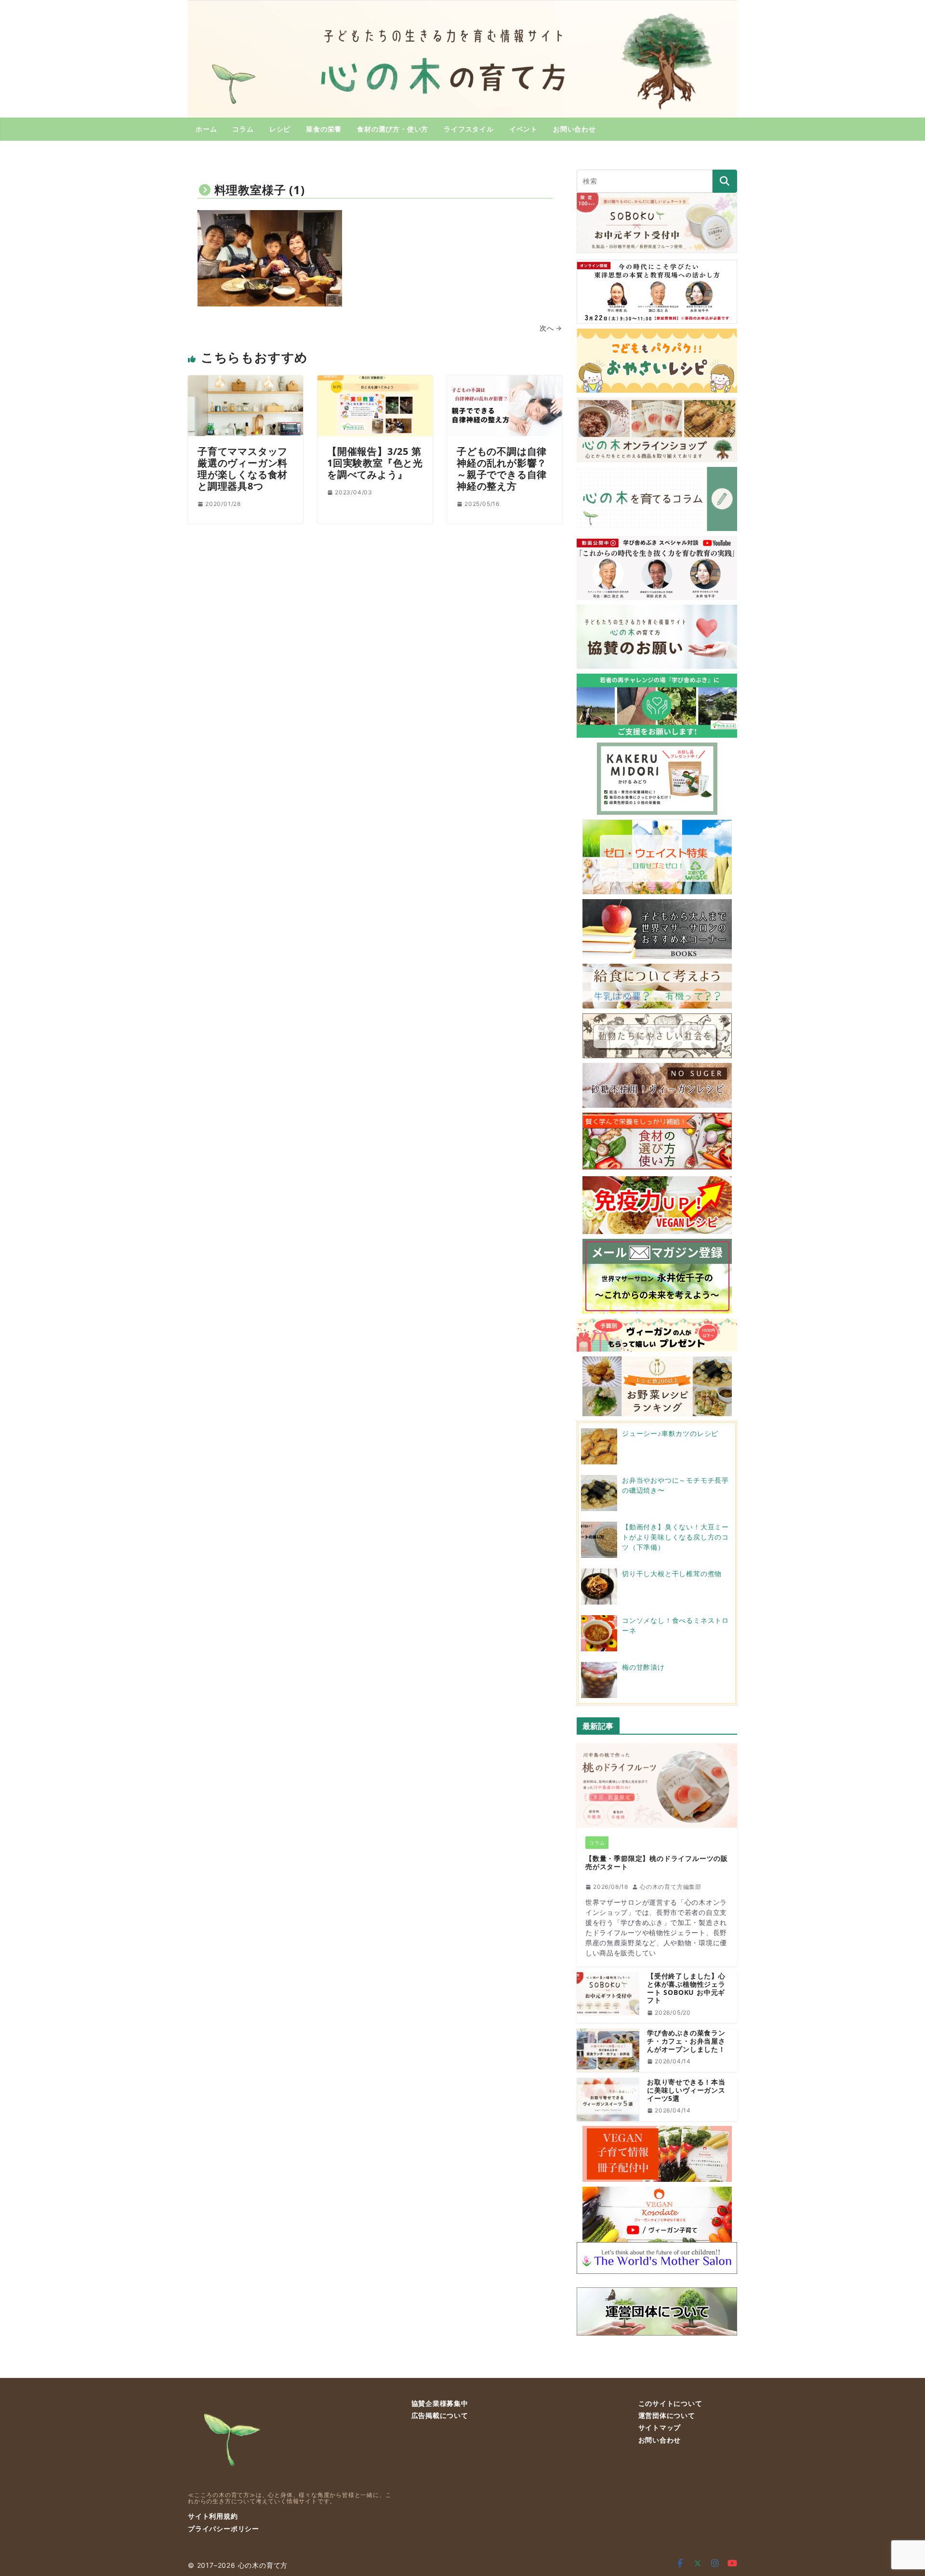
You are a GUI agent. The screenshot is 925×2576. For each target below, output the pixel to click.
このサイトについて (670, 2403)
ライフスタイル (469, 129)
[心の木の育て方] (462, 6)
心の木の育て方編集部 (671, 1887)
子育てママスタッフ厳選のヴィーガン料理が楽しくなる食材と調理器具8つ (243, 469)
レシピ (280, 129)
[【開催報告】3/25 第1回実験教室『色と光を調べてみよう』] (375, 381)
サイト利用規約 (213, 2516)
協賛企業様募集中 (440, 2403)
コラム (243, 129)
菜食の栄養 (324, 129)
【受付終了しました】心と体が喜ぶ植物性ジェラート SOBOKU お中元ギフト (686, 1988)
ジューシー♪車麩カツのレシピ (670, 1433)
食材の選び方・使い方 (393, 129)
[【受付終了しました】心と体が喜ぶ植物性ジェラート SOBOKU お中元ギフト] (608, 1998)
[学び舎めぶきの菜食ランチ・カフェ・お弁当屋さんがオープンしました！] (608, 2050)
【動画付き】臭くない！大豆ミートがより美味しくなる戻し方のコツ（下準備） (675, 1537)
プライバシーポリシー (224, 2529)
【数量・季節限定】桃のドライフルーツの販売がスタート (657, 1863)
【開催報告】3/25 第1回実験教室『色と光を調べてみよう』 (375, 463)
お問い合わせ (575, 129)
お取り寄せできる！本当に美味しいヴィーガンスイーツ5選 (686, 2090)
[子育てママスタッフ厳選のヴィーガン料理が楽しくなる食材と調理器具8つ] (245, 381)
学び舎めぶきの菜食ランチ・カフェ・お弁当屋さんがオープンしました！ (686, 2041)
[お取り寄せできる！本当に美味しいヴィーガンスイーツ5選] (608, 2099)
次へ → (551, 328)
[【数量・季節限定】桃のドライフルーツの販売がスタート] (657, 1786)
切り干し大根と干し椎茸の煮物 (672, 1573)
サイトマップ (660, 2427)
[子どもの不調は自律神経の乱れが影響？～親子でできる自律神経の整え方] (505, 381)
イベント (523, 129)
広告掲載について (440, 2415)
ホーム (206, 129)
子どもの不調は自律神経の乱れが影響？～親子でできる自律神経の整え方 (502, 469)
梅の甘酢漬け (643, 1667)
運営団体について (667, 2415)
